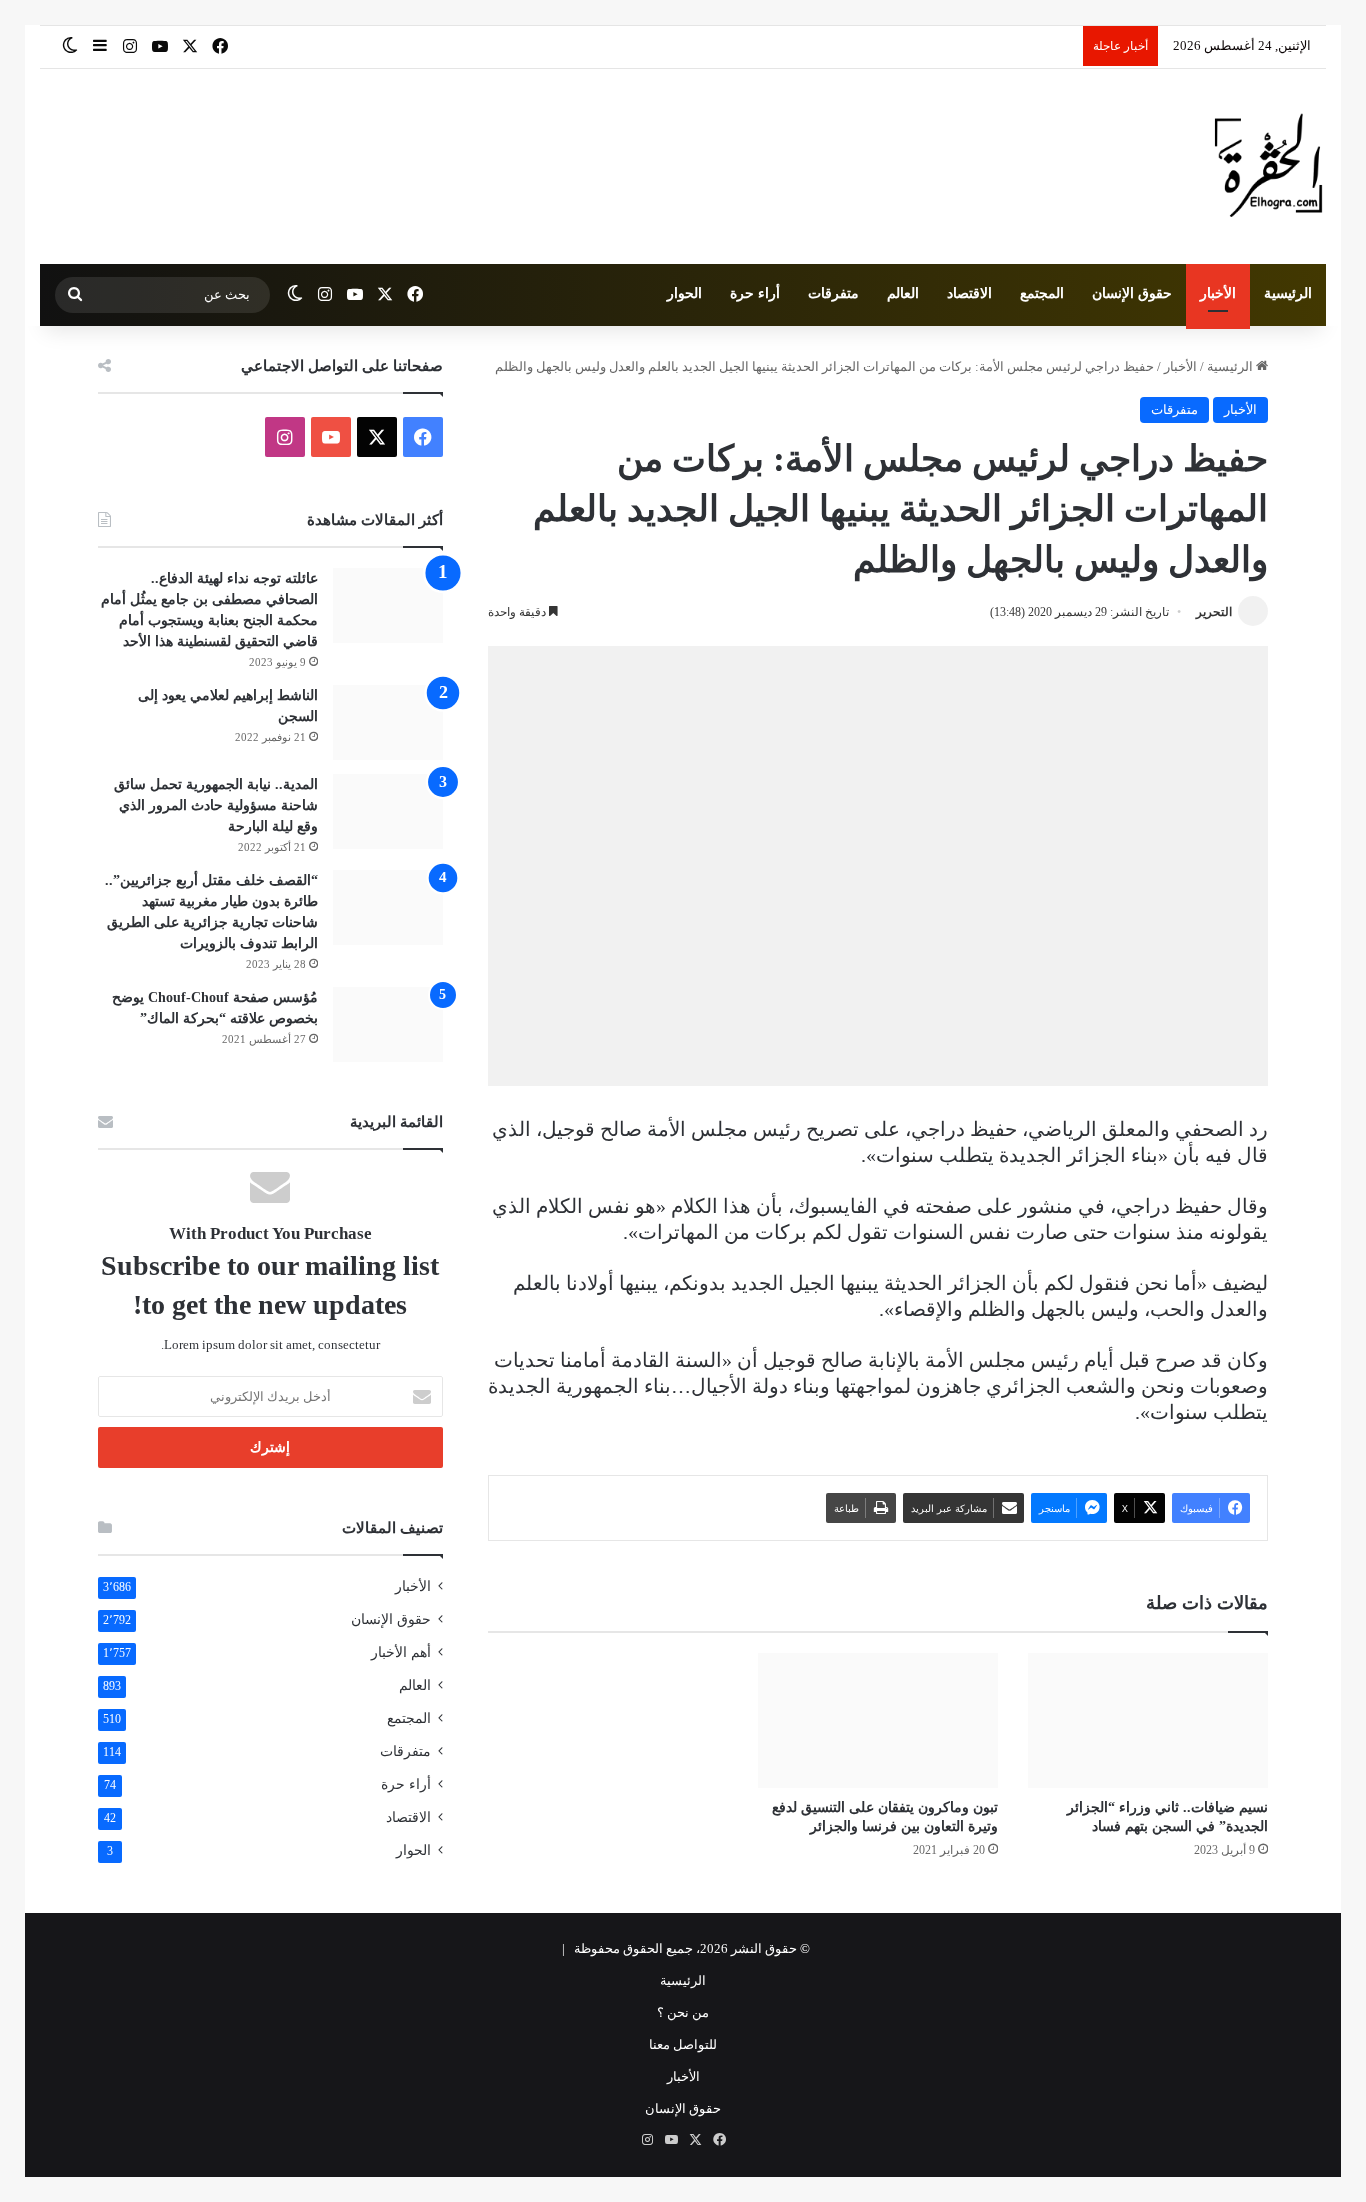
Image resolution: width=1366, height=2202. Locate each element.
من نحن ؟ (683, 2012)
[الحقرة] (1268, 166)
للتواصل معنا (683, 2044)
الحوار (684, 293)
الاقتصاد (969, 293)
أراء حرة (755, 293)
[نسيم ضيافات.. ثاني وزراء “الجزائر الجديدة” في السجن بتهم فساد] (1148, 1720)
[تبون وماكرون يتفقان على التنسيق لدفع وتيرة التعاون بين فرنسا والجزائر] (878, 1720)
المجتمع (1042, 293)
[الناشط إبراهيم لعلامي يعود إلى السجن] (388, 722)
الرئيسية (1288, 293)
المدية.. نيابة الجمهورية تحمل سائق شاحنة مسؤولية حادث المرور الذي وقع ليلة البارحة (216, 805)
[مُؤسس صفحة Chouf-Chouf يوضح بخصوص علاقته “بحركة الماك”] (388, 1024)
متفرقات (833, 293)
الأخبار (1218, 293)
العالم (903, 293)
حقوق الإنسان (1132, 293)
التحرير (1214, 612)
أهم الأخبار (401, 1652)
